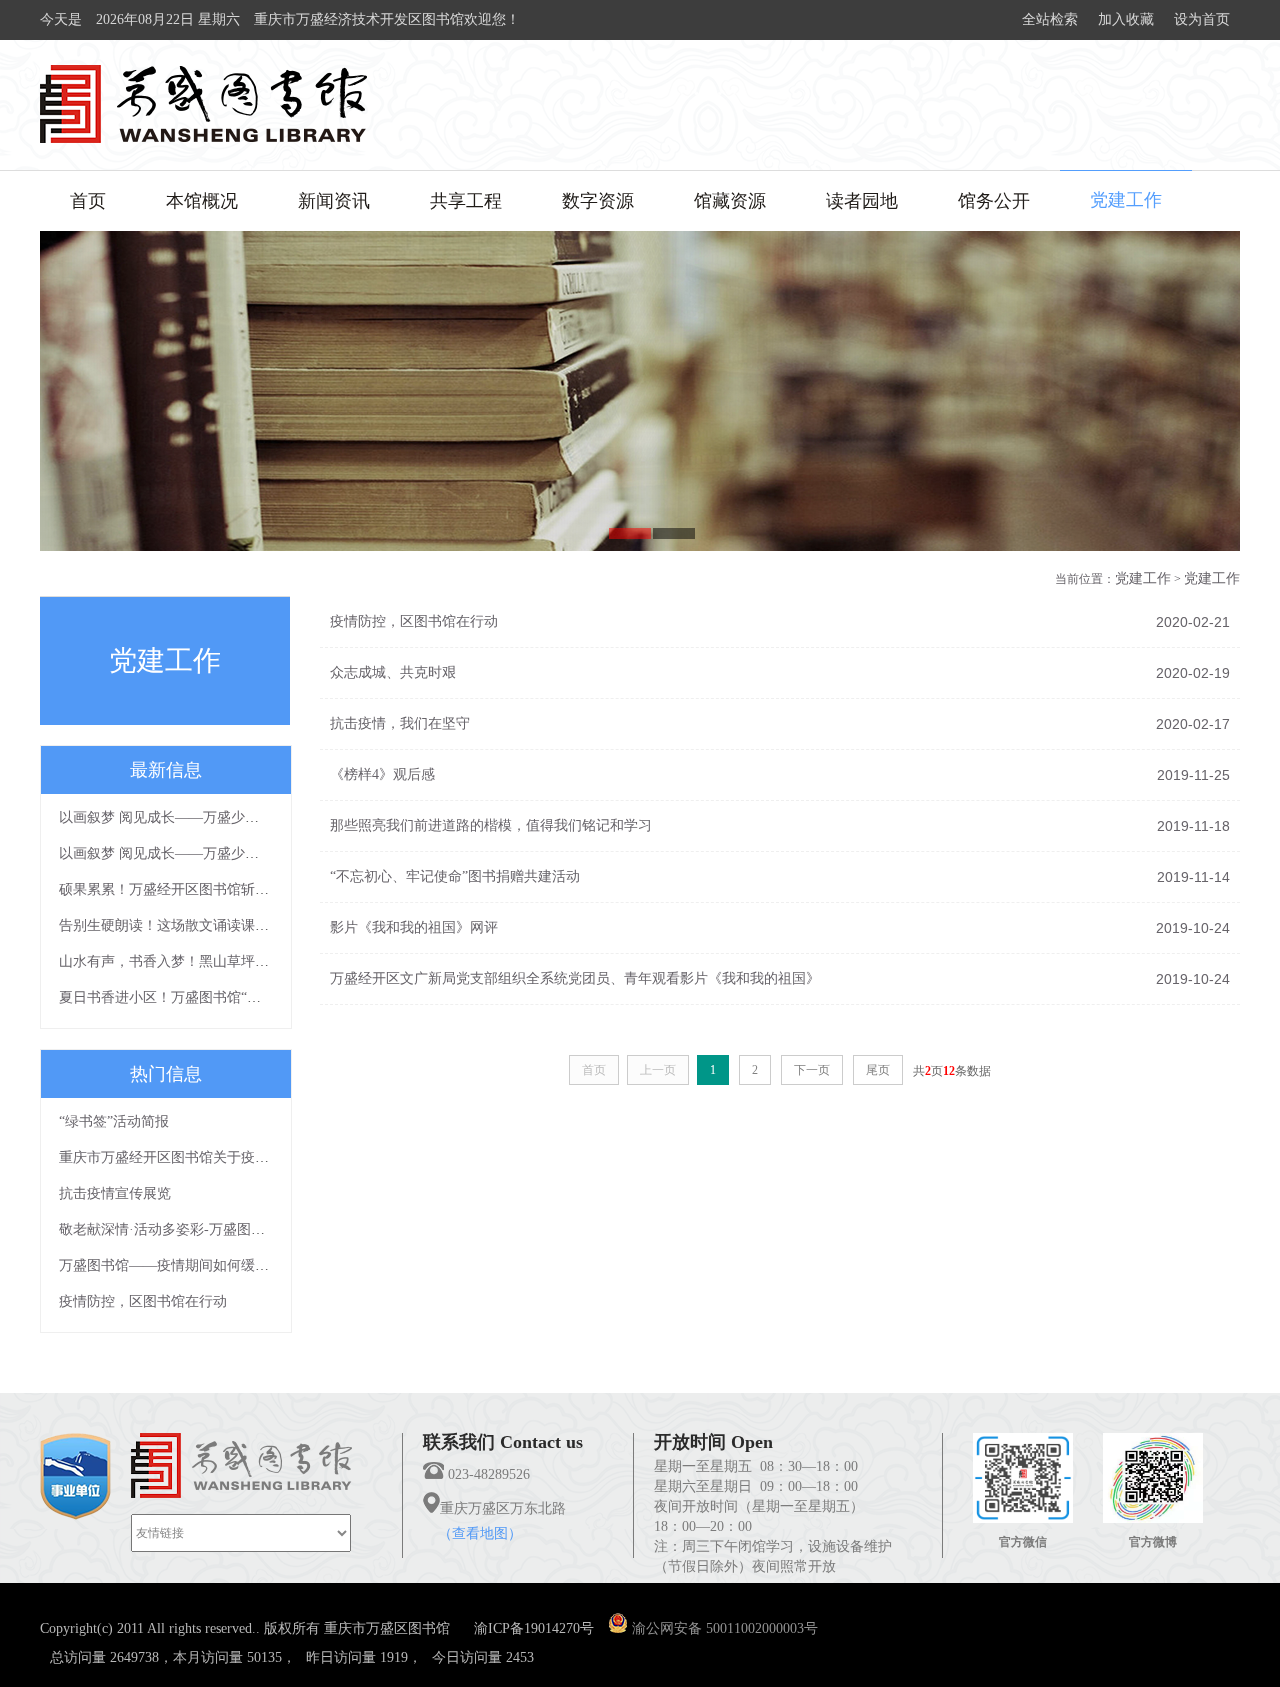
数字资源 (598, 201)
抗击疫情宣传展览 (115, 1193)
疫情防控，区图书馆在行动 (143, 1301)
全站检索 (1050, 19)
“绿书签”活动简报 (114, 1121)
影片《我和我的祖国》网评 (414, 927)
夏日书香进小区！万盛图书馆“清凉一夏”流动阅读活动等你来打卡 (261, 997)
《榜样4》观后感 (382, 774)
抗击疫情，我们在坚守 (400, 723)
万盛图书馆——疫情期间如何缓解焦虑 (178, 1265)
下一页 (812, 1070)
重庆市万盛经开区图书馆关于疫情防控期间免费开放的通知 (241, 1157)
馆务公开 (994, 201)
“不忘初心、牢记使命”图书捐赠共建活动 (455, 876)
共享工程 (466, 201)
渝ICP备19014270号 (534, 1628)
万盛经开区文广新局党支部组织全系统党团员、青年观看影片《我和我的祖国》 (575, 978)
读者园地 (862, 201)
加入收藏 (1126, 19)
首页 (88, 201)
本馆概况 (202, 201)
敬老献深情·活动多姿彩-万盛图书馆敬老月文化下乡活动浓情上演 (260, 1229)
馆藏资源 (730, 201)
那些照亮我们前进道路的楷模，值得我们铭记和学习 (491, 825)
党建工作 (1126, 200)
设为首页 (1202, 19)
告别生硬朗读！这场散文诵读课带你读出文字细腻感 (220, 925)
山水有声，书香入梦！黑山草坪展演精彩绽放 (199, 961)
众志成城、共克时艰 (393, 672)
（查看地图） (480, 1533)
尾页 (878, 1070)
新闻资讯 (334, 201)
